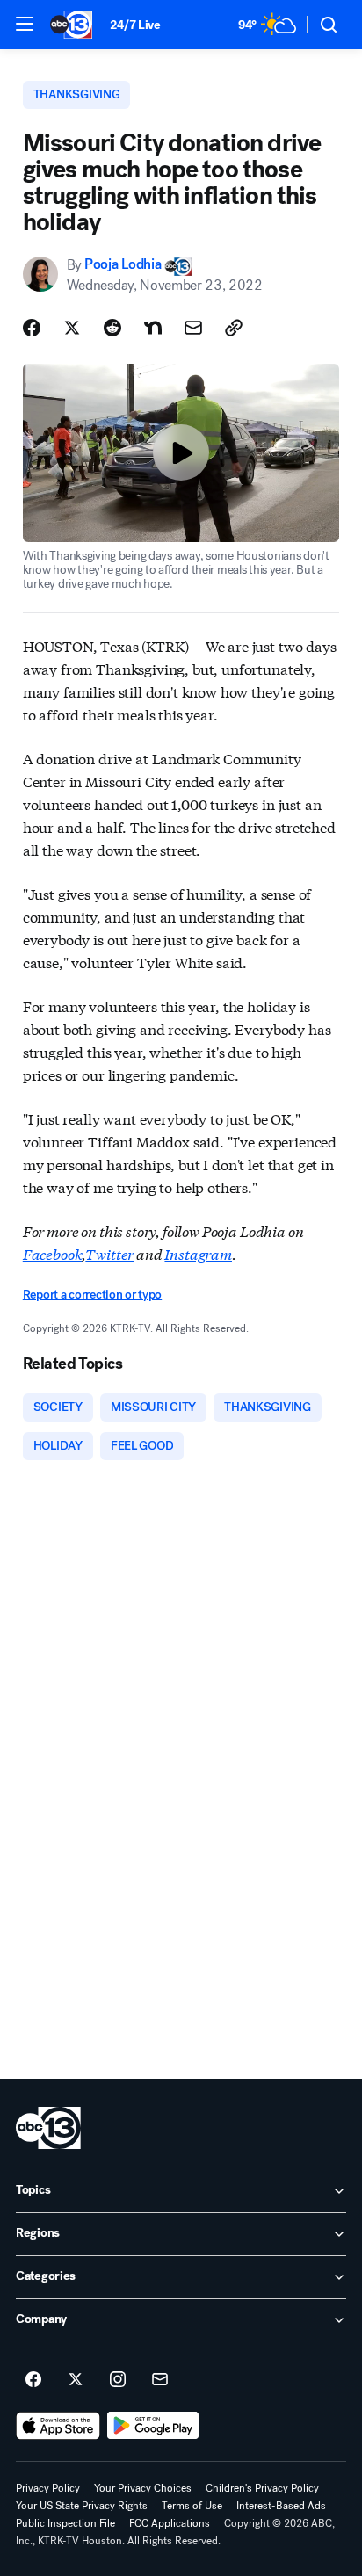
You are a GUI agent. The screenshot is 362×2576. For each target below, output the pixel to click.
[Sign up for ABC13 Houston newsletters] (160, 2380)
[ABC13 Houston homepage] (71, 25)
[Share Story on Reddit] (112, 328)
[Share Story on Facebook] (32, 328)
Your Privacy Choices (143, 2488)
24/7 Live (135, 25)
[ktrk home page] (48, 2128)
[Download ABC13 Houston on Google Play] (153, 2426)
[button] (25, 24)
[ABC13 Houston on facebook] (33, 2380)
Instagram (198, 1253)
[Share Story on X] (72, 328)
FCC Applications (170, 2523)
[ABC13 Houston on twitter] (76, 2380)
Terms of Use (192, 2506)
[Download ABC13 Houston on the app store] (58, 2426)
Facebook (53, 1253)
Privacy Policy (48, 2488)
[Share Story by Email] (193, 328)
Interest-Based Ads (281, 2506)
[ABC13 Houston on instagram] (118, 2380)
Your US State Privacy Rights (82, 2506)
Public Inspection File (65, 2523)
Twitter (109, 1253)
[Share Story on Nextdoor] (153, 328)
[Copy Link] (234, 328)
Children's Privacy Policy (262, 2488)
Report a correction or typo (92, 1295)
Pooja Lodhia (123, 265)
